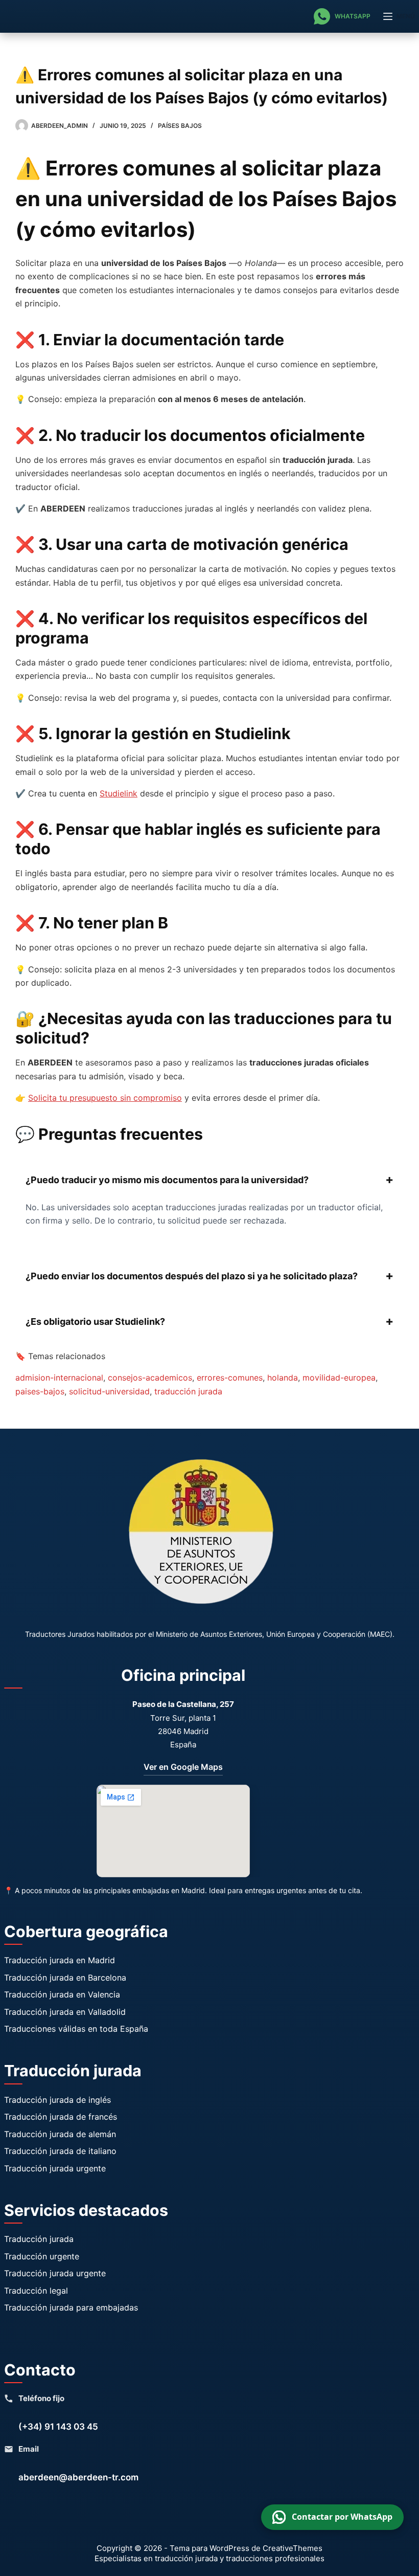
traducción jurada (188, 1391)
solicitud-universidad (109, 1391)
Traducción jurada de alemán (60, 2134)
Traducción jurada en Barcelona (65, 1978)
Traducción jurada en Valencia (62, 1994)
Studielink (119, 793)
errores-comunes (230, 1378)
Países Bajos (180, 126)
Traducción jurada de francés (61, 2117)
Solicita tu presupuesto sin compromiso (105, 1098)
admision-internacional (59, 1378)
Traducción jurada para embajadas (71, 2307)
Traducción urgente (42, 2256)
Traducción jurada (39, 2239)
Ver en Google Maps (183, 1767)
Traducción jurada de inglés (57, 2100)
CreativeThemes (293, 2548)
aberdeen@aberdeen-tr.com (78, 2477)
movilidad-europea (339, 1378)
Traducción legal (36, 2291)
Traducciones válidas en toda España (76, 2029)
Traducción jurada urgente (55, 2168)
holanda (283, 1378)
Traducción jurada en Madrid (60, 1960)
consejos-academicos (150, 1378)
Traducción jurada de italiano (60, 2151)
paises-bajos (40, 1391)
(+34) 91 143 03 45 (58, 2427)
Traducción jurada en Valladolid (65, 2012)
